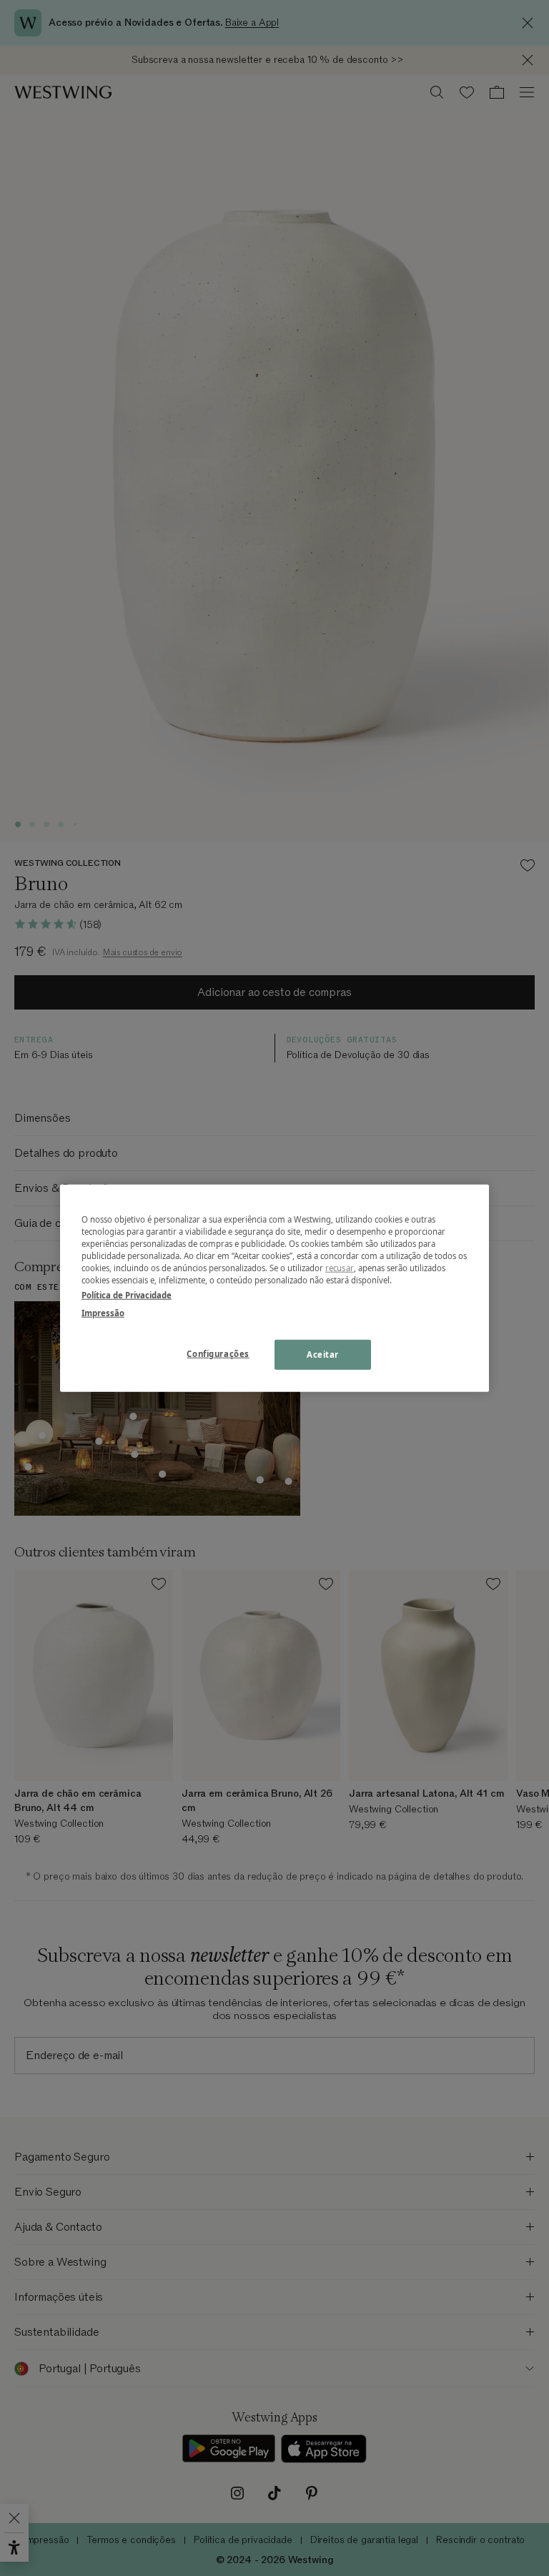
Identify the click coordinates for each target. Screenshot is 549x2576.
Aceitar (323, 1354)
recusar (340, 1268)
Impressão (103, 1313)
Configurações (218, 1354)
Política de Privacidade (127, 1295)
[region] (274, 1288)
